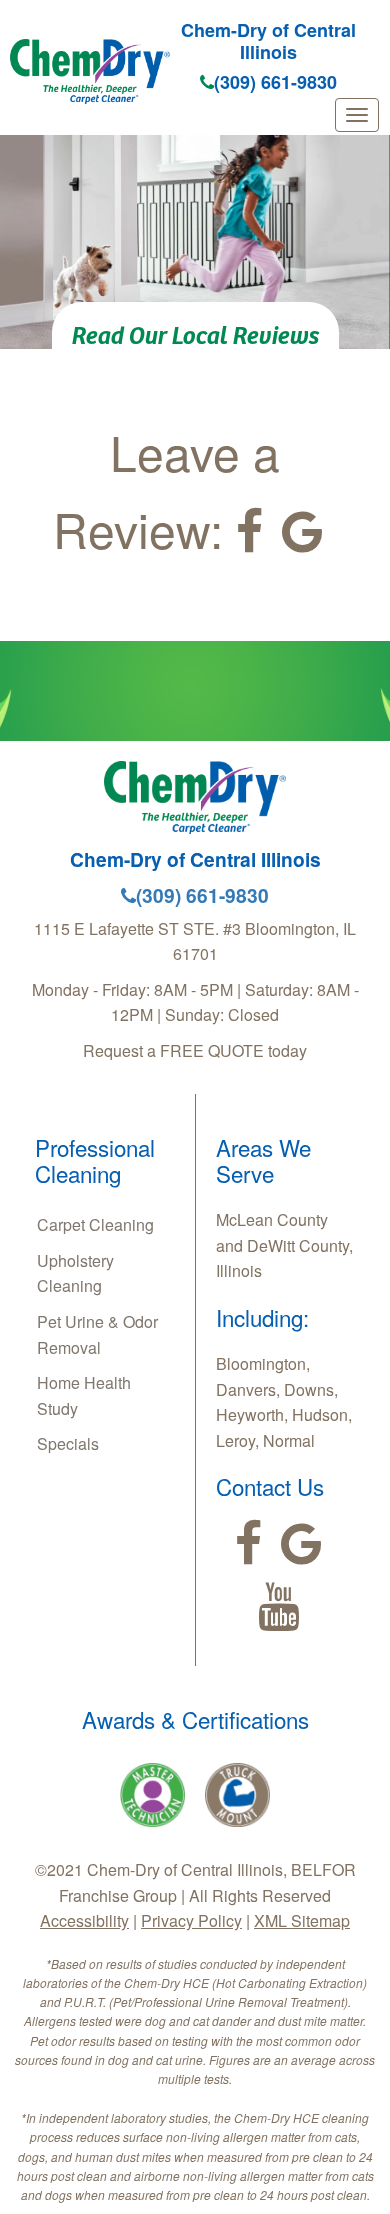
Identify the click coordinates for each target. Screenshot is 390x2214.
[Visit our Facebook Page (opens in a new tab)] (249, 532)
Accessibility (84, 1920)
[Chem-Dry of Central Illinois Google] (301, 1544)
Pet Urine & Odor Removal (97, 1334)
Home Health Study (84, 1395)
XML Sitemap (302, 1920)
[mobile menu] (357, 115)
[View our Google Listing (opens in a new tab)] (302, 532)
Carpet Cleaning (95, 1224)
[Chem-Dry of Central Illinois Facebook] (248, 1544)
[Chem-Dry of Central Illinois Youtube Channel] (278, 1607)
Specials (68, 1443)
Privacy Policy (191, 1920)
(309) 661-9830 (275, 82)
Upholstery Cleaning (75, 1273)
